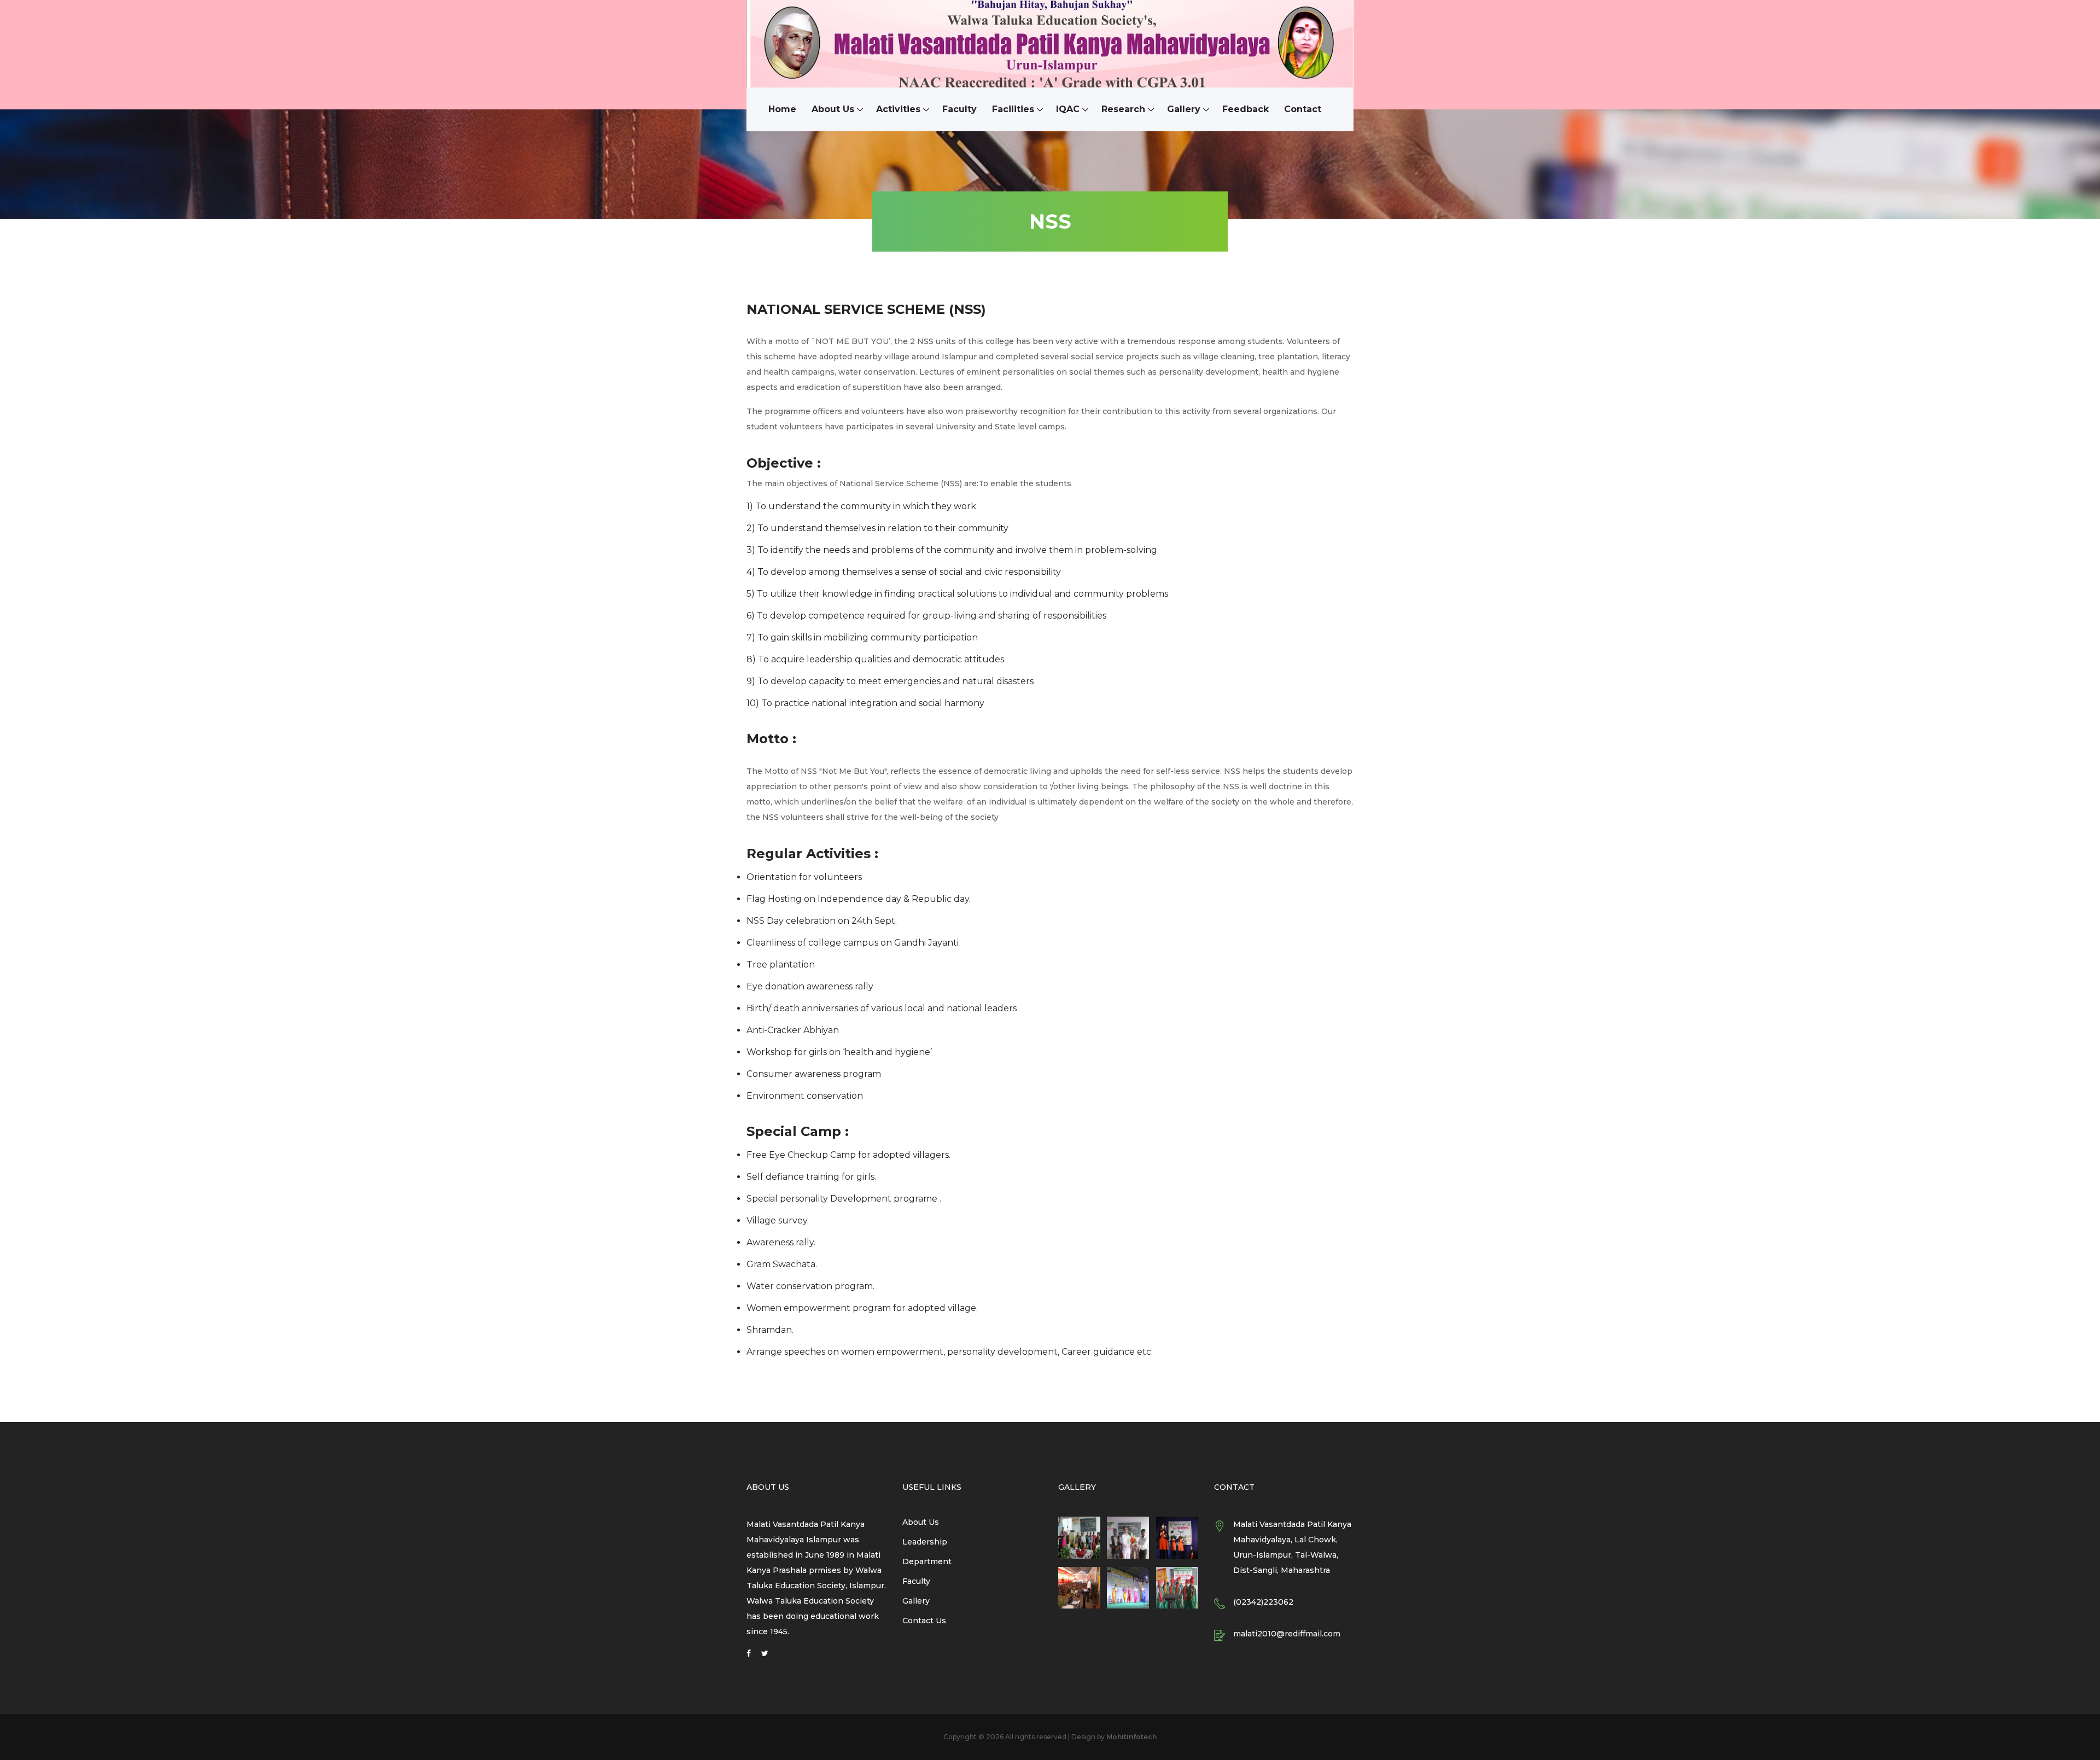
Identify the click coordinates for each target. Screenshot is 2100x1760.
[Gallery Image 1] (1079, 1538)
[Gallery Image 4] (1079, 1588)
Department (927, 1561)
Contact (1303, 109)
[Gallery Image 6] (1177, 1588)
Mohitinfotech (1131, 1737)
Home (782, 109)
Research (1123, 109)
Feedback (1246, 109)
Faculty (959, 109)
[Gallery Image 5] (1128, 1588)
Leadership (925, 1542)
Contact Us (924, 1621)
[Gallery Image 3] (1177, 1538)
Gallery (1184, 109)
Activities (898, 109)
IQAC (1068, 109)
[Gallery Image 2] (1128, 1538)
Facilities (1013, 109)
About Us (833, 109)
